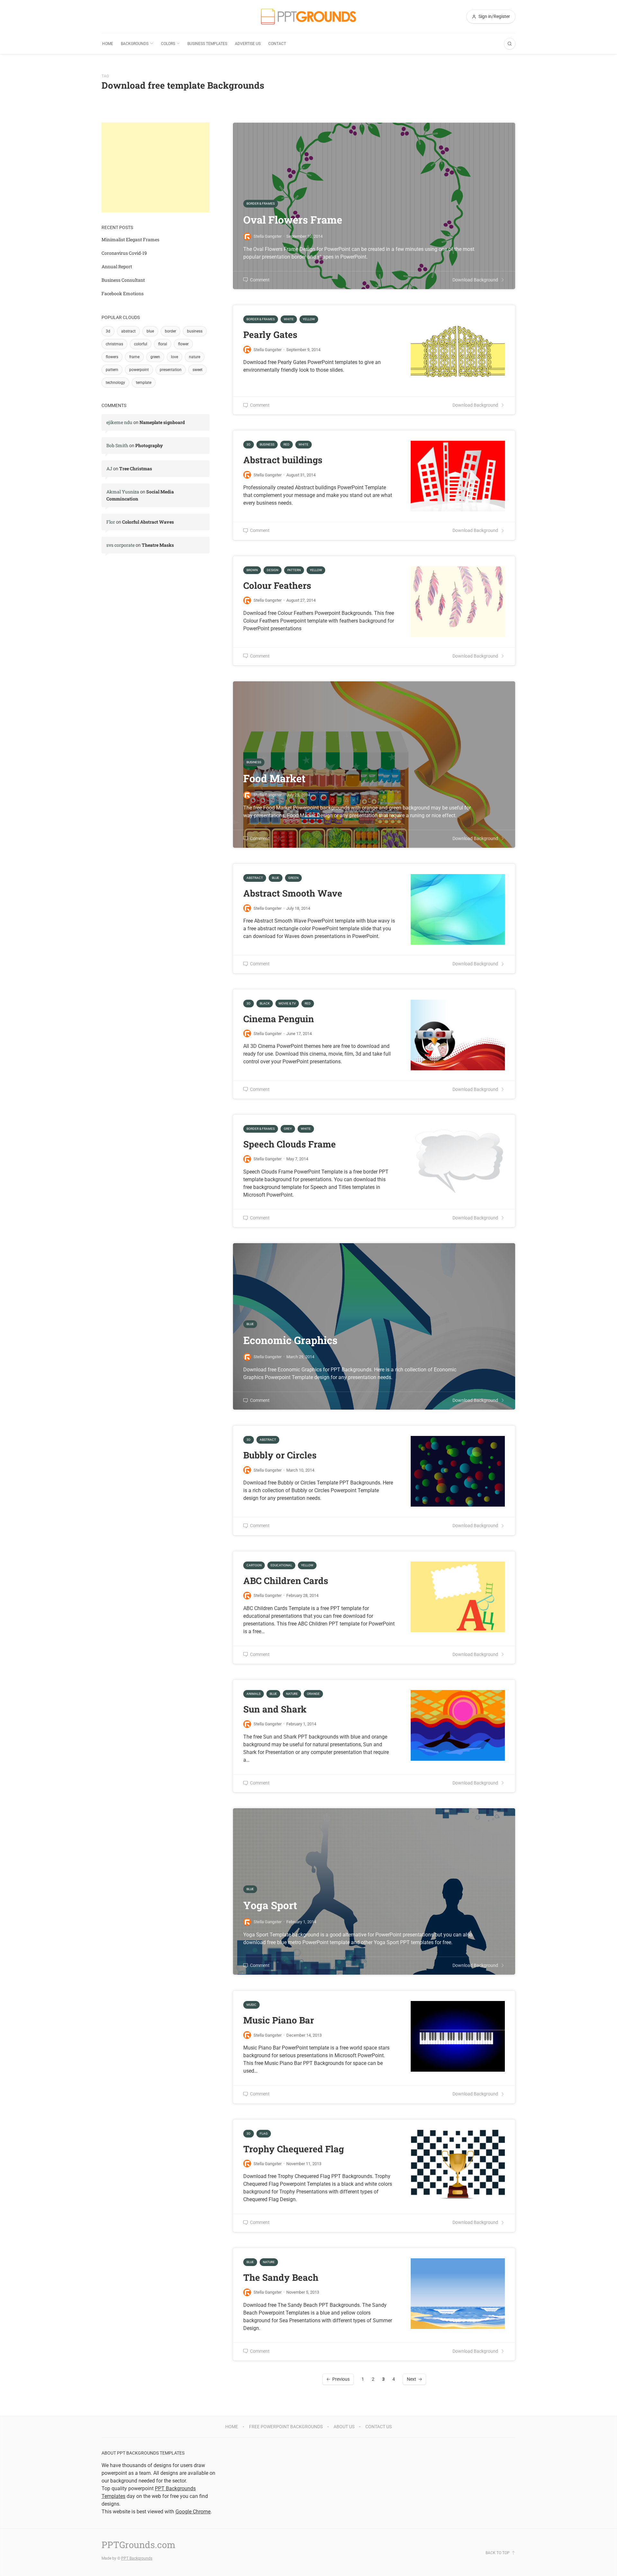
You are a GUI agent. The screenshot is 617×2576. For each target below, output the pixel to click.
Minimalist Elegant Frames (130, 239)
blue (150, 331)
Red (286, 444)
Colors (168, 44)
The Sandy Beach (281, 2277)
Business (267, 444)
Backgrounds (135, 44)
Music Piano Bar (279, 2020)
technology (115, 383)
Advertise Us (248, 44)
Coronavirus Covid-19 (124, 253)
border (170, 331)
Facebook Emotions (123, 293)
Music (251, 2005)
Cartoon (254, 1565)
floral (163, 344)
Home (108, 44)
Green (293, 878)
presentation (171, 370)
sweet (197, 370)
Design (273, 570)
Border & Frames (261, 319)
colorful (141, 344)
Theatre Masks (158, 545)
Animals (254, 1694)
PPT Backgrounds (137, 2558)
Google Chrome (193, 2512)
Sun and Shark (275, 1709)
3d (108, 331)
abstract (128, 331)
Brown (252, 570)
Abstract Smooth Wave (293, 893)
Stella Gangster (268, 350)
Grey (288, 1129)
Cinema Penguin (279, 1019)
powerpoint (139, 370)
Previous (341, 2379)
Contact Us (379, 2427)
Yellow (309, 319)
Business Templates (207, 44)
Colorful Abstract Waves (148, 522)
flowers (112, 357)
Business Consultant (123, 280)
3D (249, 444)
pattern (112, 370)
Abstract (255, 878)
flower (183, 344)
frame (134, 357)
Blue (276, 878)
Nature (292, 1694)
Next (411, 2379)
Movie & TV (287, 1003)
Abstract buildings (283, 460)
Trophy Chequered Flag (294, 2149)
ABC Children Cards (286, 1581)
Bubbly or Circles (280, 1455)
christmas (114, 344)
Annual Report (117, 266)
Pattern (294, 570)
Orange (313, 1694)
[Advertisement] (156, 167)
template (144, 383)
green (155, 357)
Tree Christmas (136, 469)
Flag (264, 2133)
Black (265, 1003)
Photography (149, 445)
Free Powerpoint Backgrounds (286, 2427)
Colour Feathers (277, 585)
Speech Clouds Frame (290, 1144)
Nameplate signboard (162, 422)
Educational (281, 1565)
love (174, 357)
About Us (344, 2427)
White (289, 319)
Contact (277, 44)
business (195, 331)
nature (195, 357)
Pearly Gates (270, 335)
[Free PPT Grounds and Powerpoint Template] (308, 17)
